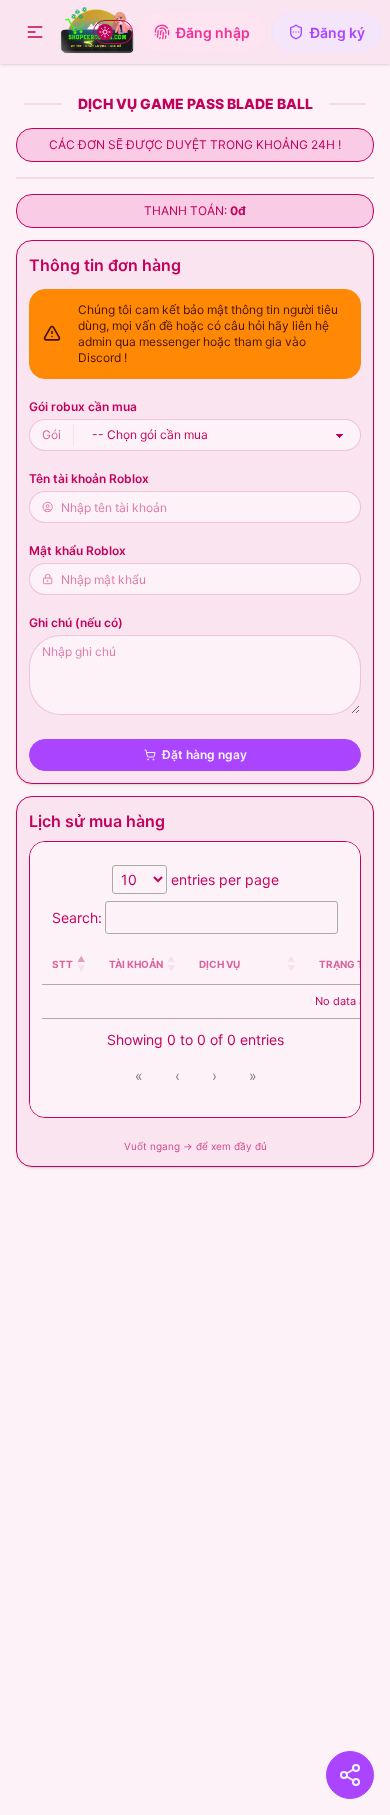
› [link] (214, 1075)
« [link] (139, 1075)
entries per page (223, 879)
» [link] (253, 1075)
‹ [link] (177, 1075)
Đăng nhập (213, 32)
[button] (35, 32)
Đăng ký (337, 32)
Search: (77, 917)
